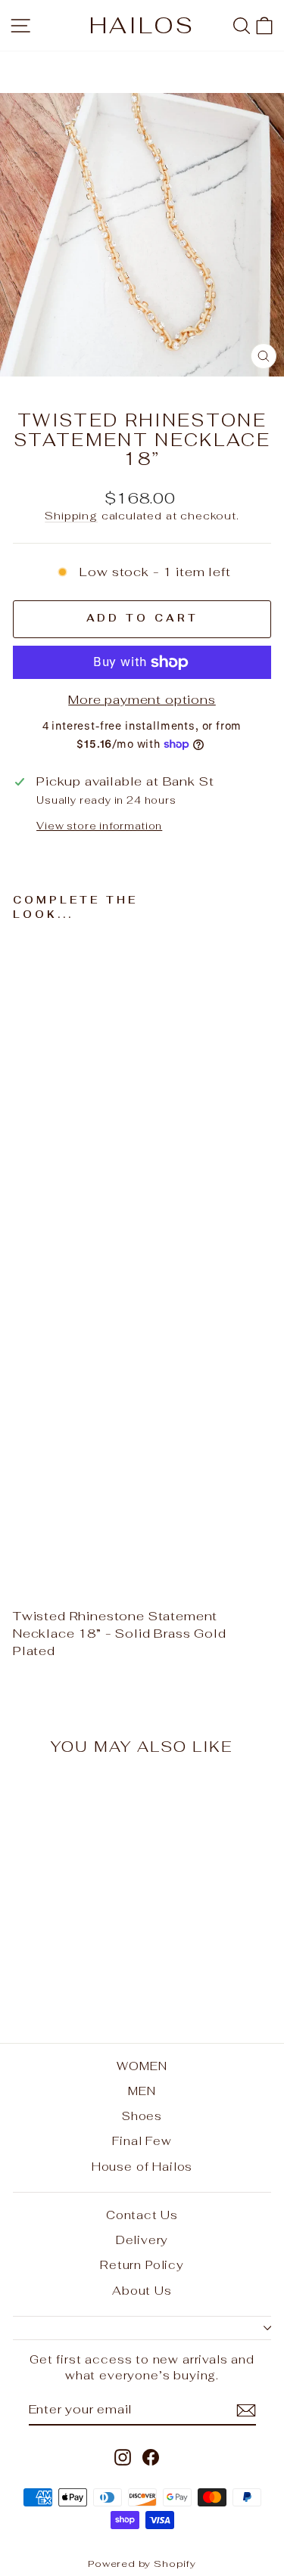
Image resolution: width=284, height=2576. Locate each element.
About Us (142, 2291)
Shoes (142, 2116)
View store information (99, 826)
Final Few (142, 2141)
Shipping (71, 516)
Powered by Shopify (142, 2564)
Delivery (142, 2240)
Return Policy (142, 2265)
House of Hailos (142, 2167)
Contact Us (142, 2215)
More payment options (142, 699)
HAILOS (142, 25)
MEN (142, 2091)
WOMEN (142, 2066)
